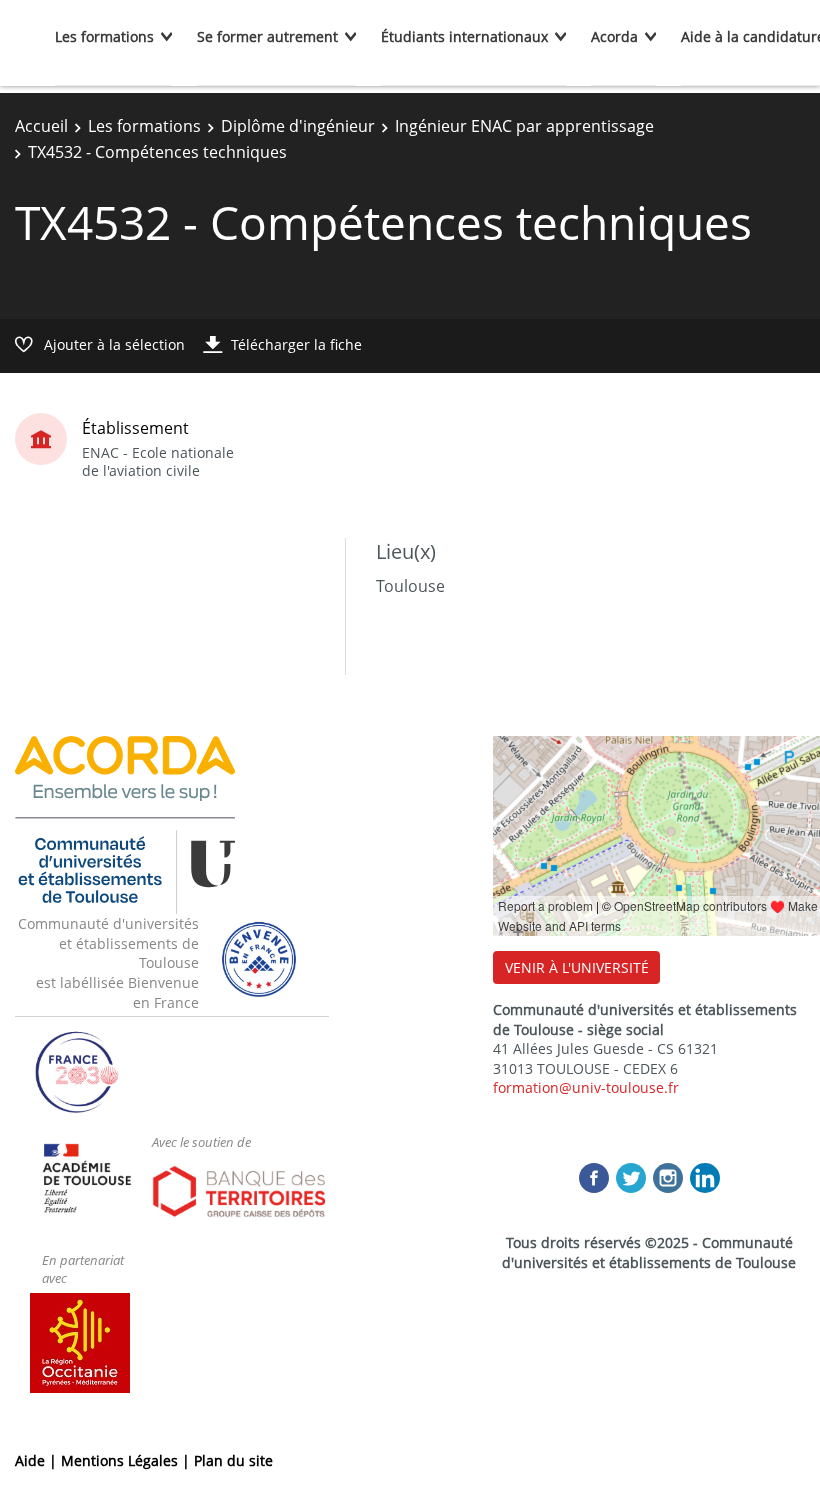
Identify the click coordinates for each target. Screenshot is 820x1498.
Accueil (41, 126)
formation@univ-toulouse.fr (586, 1087)
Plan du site (233, 1460)
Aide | (38, 1460)
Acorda (614, 36)
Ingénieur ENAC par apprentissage (524, 126)
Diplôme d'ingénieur (298, 126)
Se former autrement (267, 36)
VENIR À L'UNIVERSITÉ (577, 967)
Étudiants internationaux (464, 36)
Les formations (104, 36)
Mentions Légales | (127, 1460)
